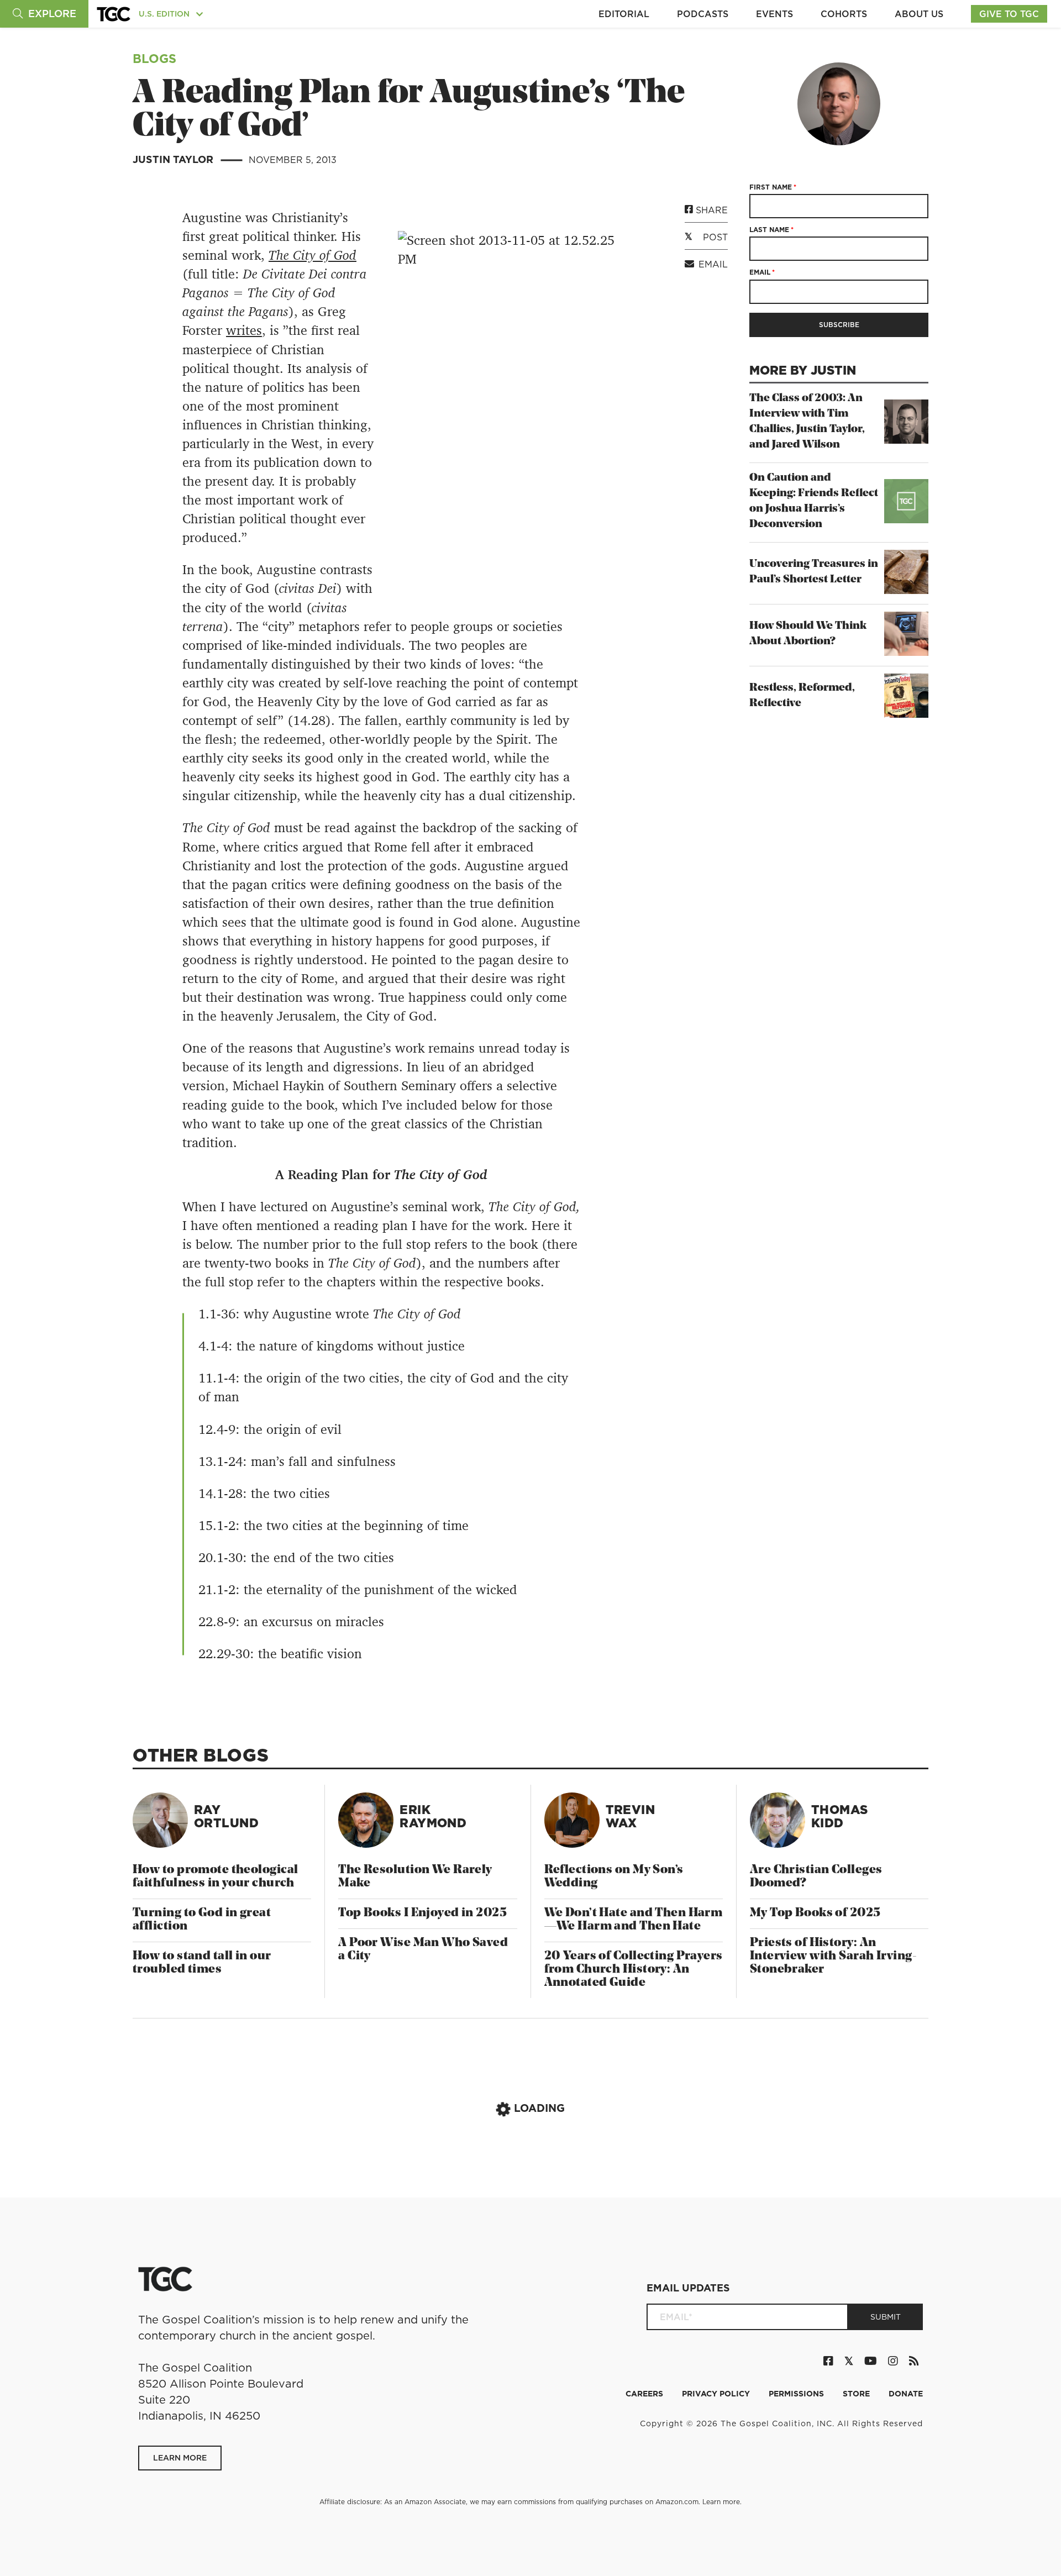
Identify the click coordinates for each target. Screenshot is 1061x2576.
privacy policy (717, 2394)
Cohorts (844, 14)
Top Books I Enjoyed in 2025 (422, 1913)
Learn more (721, 2502)
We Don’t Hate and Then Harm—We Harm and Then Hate (634, 1920)
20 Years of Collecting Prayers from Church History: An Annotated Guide (634, 1970)
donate (906, 2394)
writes (244, 330)
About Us (919, 14)
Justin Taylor (174, 159)
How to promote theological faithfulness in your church (215, 1877)
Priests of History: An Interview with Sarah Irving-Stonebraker (833, 1956)
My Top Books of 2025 (815, 1913)
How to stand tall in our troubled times (202, 1963)
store (857, 2394)
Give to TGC (1009, 14)
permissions (797, 2394)
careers (645, 2394)
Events (774, 14)
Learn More (180, 2458)
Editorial (624, 14)
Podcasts (703, 14)
